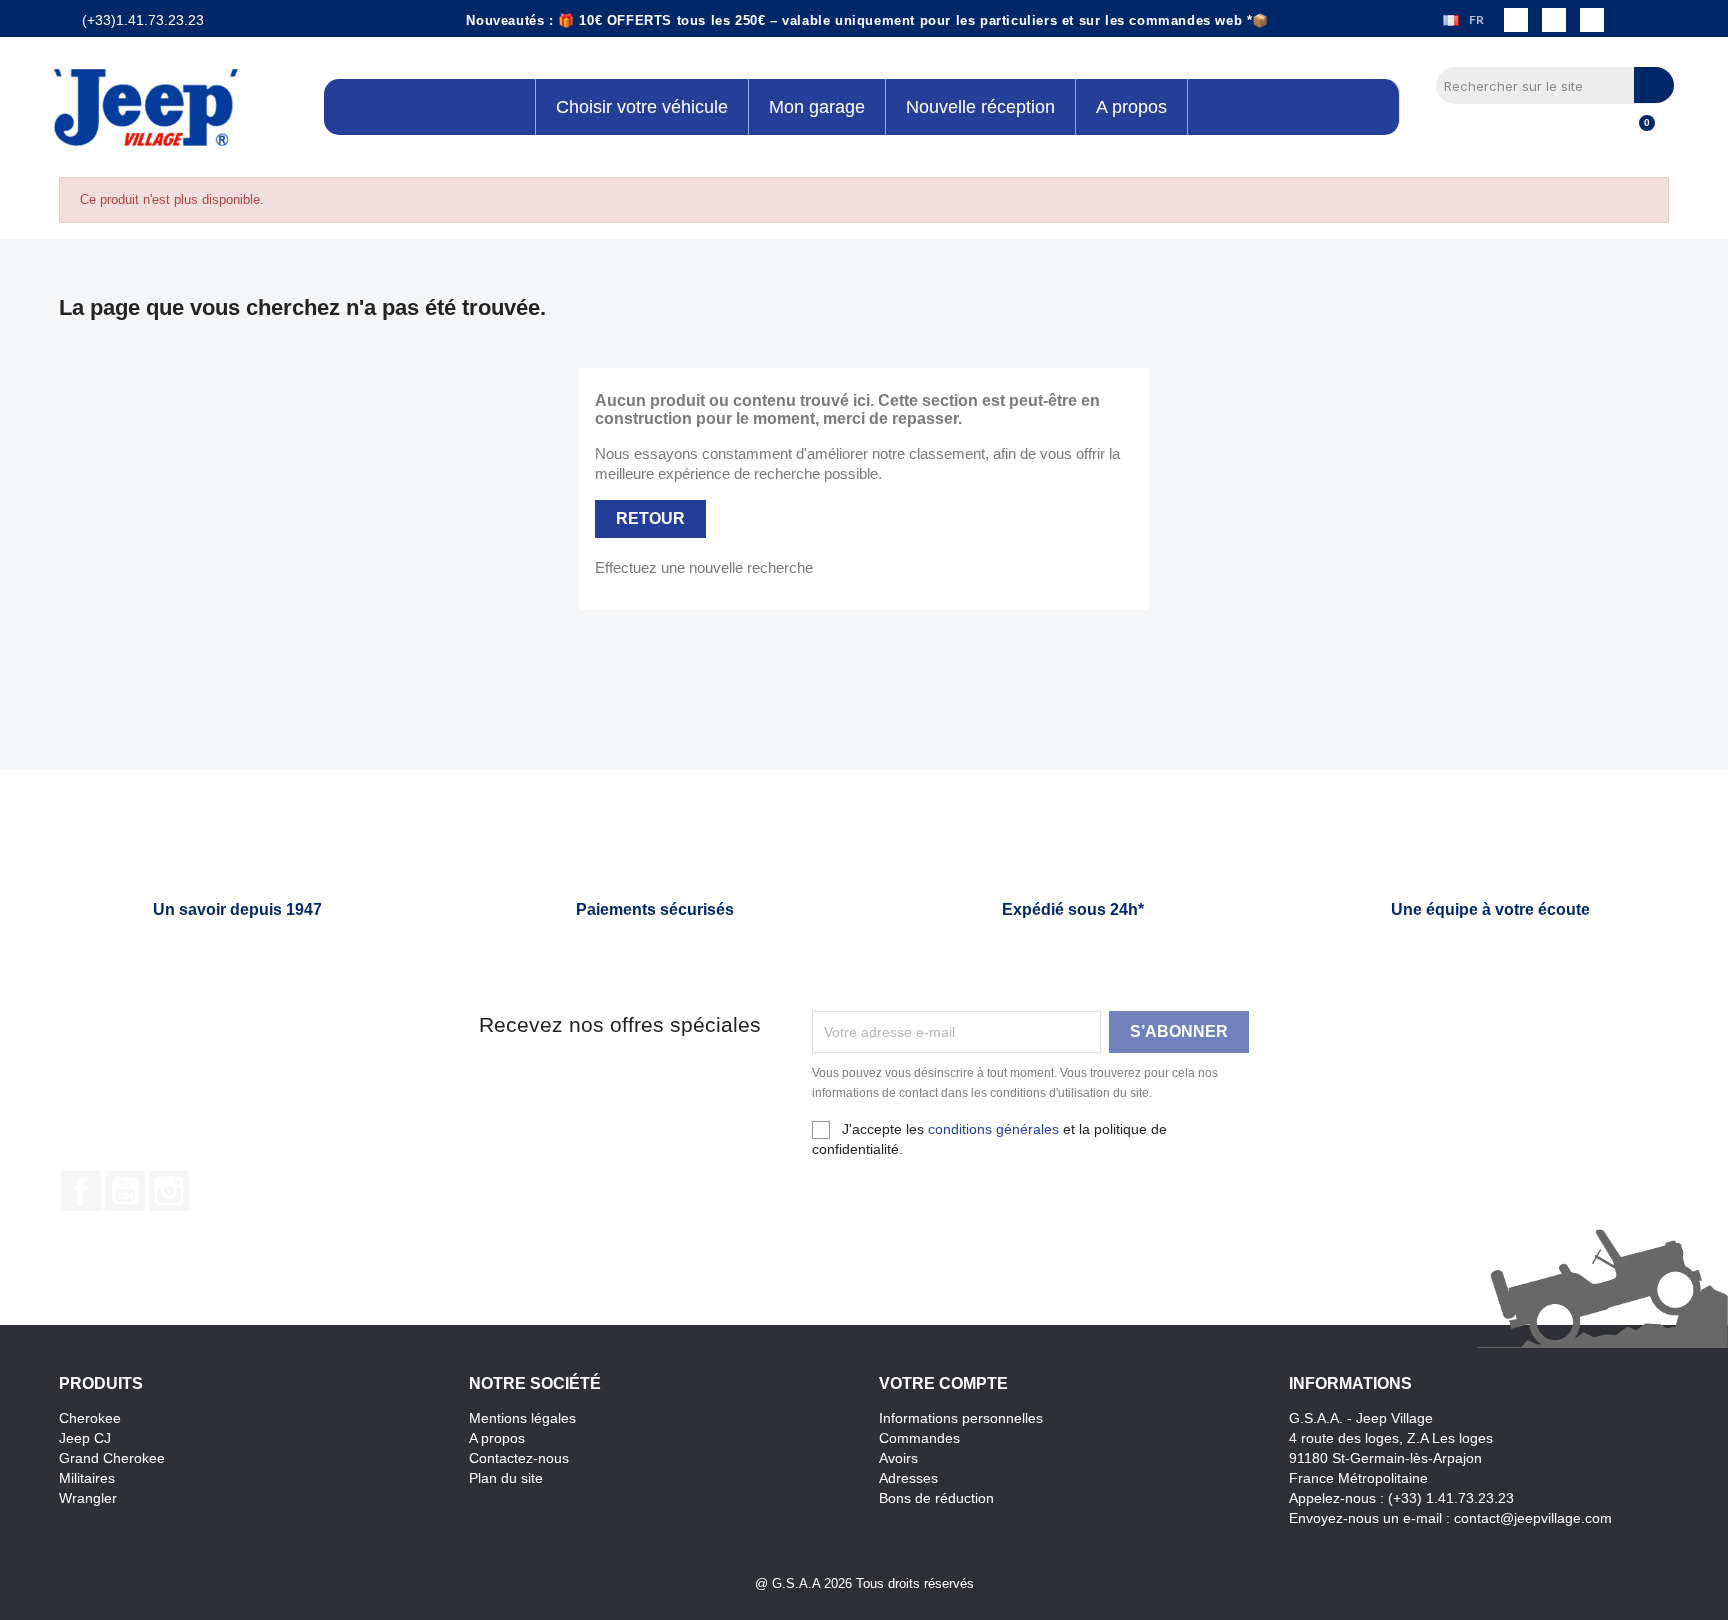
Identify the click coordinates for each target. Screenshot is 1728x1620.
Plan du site (506, 1478)
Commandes (919, 1438)
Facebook (81, 1191)
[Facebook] (1516, 20)
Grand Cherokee (112, 1458)
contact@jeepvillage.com (1533, 1518)
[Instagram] (1554, 20)
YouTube (125, 1191)
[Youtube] (1592, 20)
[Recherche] (1654, 85)
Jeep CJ (85, 1438)
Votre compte (943, 1383)
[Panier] (1638, 134)
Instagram (169, 1191)
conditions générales (993, 1129)
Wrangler (88, 1498)
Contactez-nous (519, 1458)
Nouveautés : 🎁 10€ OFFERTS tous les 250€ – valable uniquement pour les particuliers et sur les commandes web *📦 (867, 20)
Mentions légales (522, 1418)
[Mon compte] (1604, 134)
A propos (497, 1438)
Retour (650, 518)
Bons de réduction (936, 1498)
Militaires (87, 1478)
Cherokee (90, 1418)
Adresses (908, 1478)
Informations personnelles (961, 1418)
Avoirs (898, 1458)
